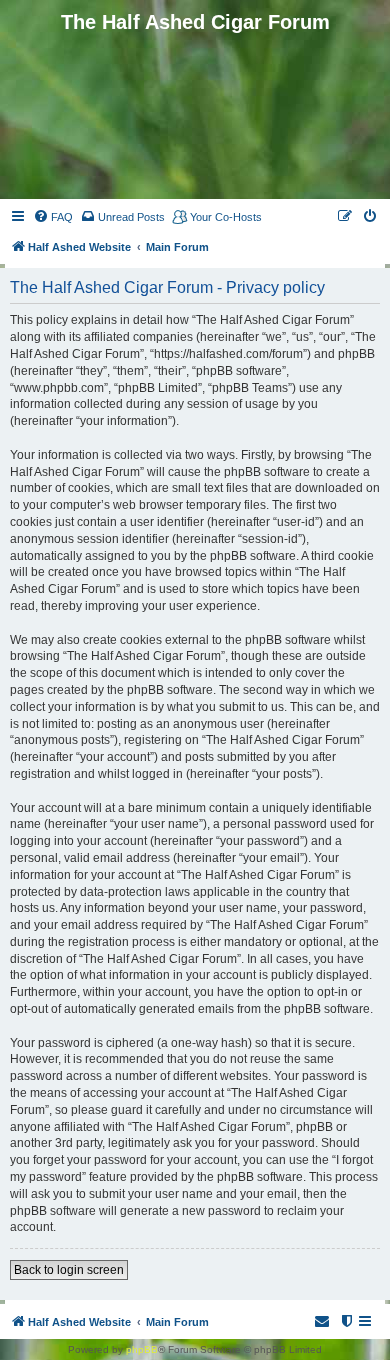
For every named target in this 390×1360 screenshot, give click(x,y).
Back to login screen (69, 1270)
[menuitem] (53, 217)
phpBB (142, 1349)
